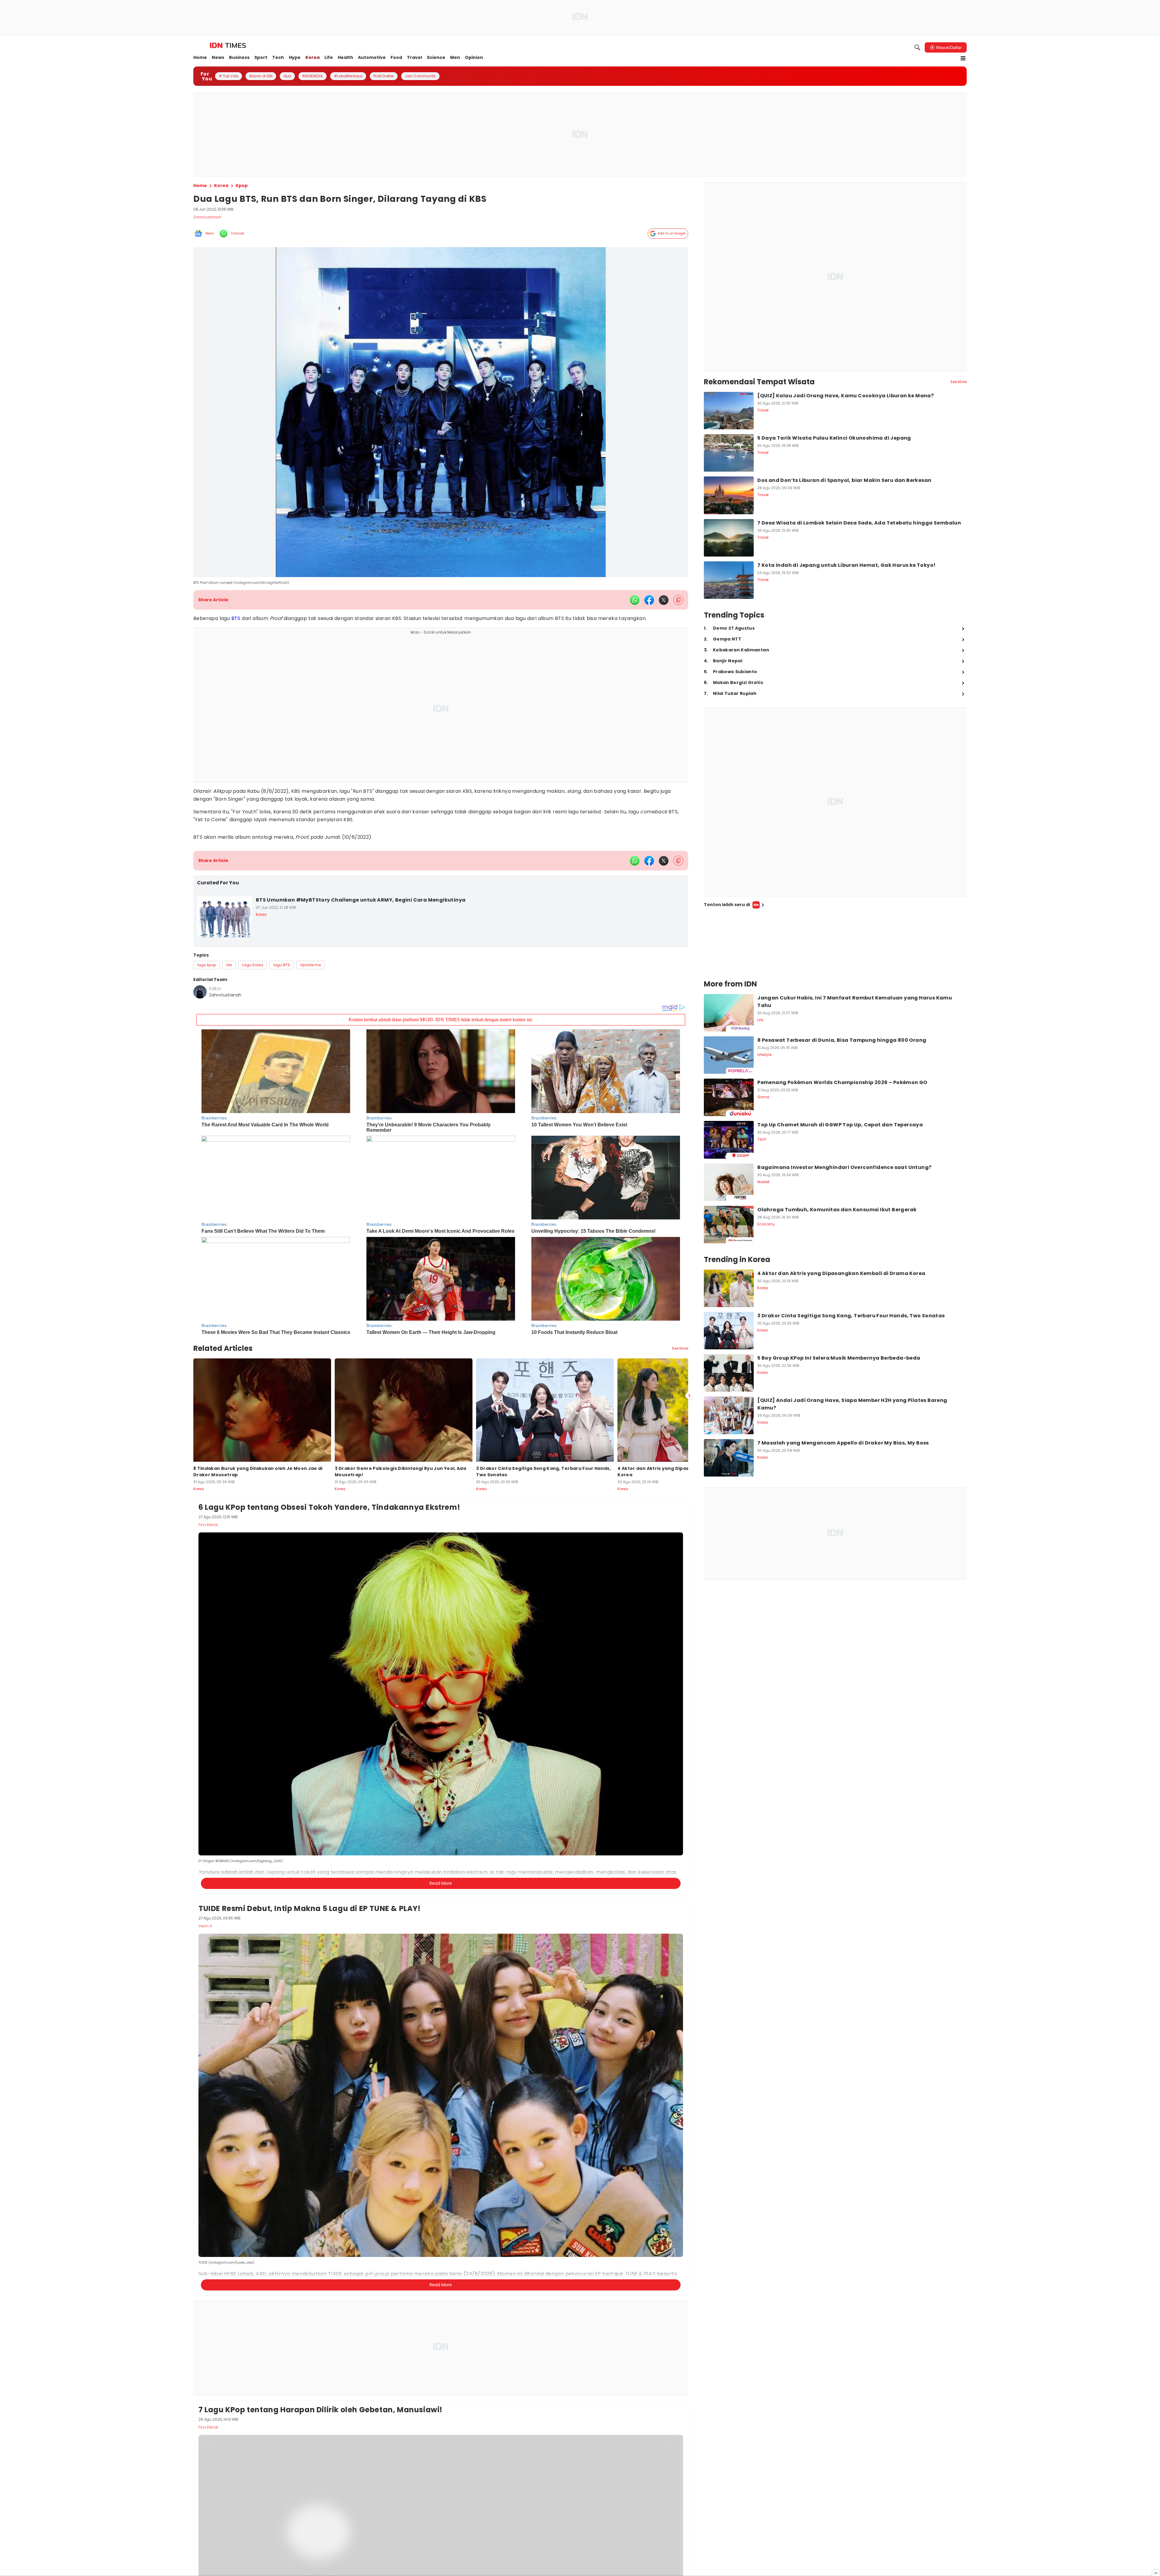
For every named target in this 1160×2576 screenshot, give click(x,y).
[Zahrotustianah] (200, 992)
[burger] (963, 58)
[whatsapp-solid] (635, 600)
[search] (917, 47)
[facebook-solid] (649, 600)
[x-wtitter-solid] (664, 600)
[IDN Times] (228, 46)
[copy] (678, 600)
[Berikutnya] (689, 1396)
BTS (236, 618)
